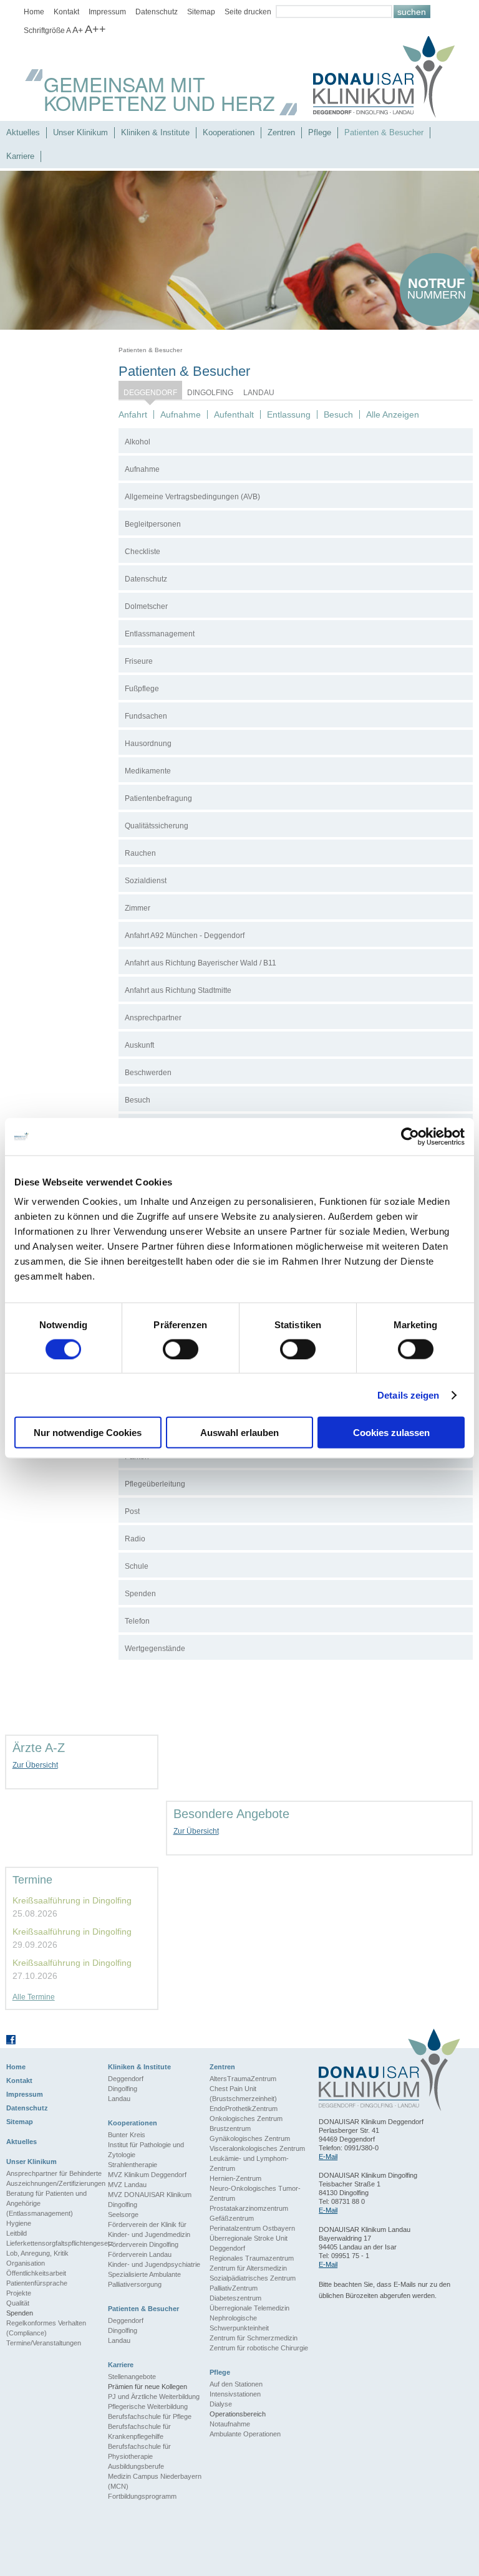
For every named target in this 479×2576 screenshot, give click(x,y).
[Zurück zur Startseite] (384, 79)
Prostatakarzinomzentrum (249, 2208)
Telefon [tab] (137, 1621)
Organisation (26, 2263)
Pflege (320, 132)
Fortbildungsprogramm (142, 2496)
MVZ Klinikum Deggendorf (147, 2175)
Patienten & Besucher (384, 132)
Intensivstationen (235, 2394)
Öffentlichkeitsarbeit (36, 2273)
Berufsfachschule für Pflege (150, 2416)
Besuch (338, 414)
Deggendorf (150, 393)
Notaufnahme (230, 2424)
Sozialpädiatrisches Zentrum (253, 2278)
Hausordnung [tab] (148, 744)
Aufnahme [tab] (142, 469)
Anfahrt (133, 414)
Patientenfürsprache (37, 2283)
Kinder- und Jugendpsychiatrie (154, 2264)
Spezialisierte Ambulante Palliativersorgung (144, 2279)
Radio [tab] (135, 1539)
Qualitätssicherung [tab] (157, 826)
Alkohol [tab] (138, 442)
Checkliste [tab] (143, 552)
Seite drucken (248, 12)
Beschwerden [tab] (148, 1073)
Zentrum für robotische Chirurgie (259, 2348)
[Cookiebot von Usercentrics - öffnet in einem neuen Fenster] (410, 1136)
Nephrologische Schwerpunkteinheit (239, 2323)
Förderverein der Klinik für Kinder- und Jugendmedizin (149, 2229)
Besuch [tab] (138, 1100)
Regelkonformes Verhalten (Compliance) (46, 2328)
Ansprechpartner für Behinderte (54, 2173)
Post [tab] (132, 1511)
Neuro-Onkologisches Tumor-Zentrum (255, 2193)
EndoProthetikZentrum (244, 2109)
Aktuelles (23, 132)
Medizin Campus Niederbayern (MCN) (155, 2481)
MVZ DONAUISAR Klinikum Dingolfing (150, 2200)
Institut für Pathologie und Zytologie (146, 2150)
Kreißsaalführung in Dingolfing (72, 1900)
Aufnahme (181, 414)
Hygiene (19, 2223)
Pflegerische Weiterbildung (148, 2406)
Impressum (107, 12)
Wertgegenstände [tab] (155, 1649)
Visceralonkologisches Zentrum (257, 2148)
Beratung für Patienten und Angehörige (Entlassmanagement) (46, 2203)
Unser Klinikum (80, 132)
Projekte (19, 2293)
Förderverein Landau (140, 2254)
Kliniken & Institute (155, 132)
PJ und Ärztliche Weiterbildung (154, 2396)
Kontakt (66, 12)
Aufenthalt (234, 414)
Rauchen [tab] (140, 853)
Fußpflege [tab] (142, 689)
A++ (95, 29)
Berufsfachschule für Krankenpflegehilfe (139, 2431)
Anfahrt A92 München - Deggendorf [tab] (185, 936)
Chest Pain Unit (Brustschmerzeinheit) (243, 2094)
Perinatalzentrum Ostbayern (252, 2228)
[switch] (181, 1349)
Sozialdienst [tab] (146, 881)
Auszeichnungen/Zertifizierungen (56, 2183)
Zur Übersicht (35, 1765)
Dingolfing (210, 393)
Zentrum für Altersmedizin (248, 2268)
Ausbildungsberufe (136, 2466)
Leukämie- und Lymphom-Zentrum (249, 2163)
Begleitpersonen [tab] (153, 524)
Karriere (20, 156)
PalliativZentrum (234, 2288)
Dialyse (221, 2404)
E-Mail (328, 2157)
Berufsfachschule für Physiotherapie (139, 2451)
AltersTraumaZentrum (243, 2079)
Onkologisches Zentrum (246, 2119)
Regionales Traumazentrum (252, 2258)
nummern (437, 288)
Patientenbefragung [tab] (158, 798)
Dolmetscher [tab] (146, 606)
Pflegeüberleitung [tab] (155, 1484)
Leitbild (17, 2233)
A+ (78, 30)
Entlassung (289, 414)
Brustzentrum (230, 2128)
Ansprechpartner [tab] (153, 1018)
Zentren (281, 132)
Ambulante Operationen (245, 2434)
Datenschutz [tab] (146, 579)
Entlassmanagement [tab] (160, 634)
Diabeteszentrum (235, 2298)
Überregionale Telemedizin (249, 2308)
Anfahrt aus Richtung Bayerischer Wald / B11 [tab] (201, 963)
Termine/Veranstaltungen (44, 2343)
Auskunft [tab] (139, 1045)
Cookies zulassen (391, 1433)
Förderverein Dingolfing (143, 2244)
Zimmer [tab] (138, 908)
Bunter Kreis (127, 2135)
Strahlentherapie (133, 2165)
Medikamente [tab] (148, 771)
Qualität (18, 2303)
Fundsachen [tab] (146, 716)
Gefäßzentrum (232, 2218)
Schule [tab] (137, 1566)
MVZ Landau (127, 2185)
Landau (259, 393)
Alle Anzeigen (393, 414)
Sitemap (201, 12)
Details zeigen (408, 1395)
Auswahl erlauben (239, 1433)
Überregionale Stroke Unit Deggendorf (249, 2243)
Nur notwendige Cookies (88, 1433)
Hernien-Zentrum (235, 2178)
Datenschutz (157, 12)
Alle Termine (34, 1997)
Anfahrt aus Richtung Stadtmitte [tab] (178, 990)
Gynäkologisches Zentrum (250, 2138)
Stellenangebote (132, 2377)
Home (34, 12)
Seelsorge (123, 2214)
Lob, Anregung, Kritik (37, 2253)
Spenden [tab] (140, 1594)
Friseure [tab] (139, 661)
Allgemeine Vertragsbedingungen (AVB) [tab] (192, 497)
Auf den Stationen (236, 2384)
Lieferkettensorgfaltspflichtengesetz (57, 2243)
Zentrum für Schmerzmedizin (254, 2338)
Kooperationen (229, 132)
